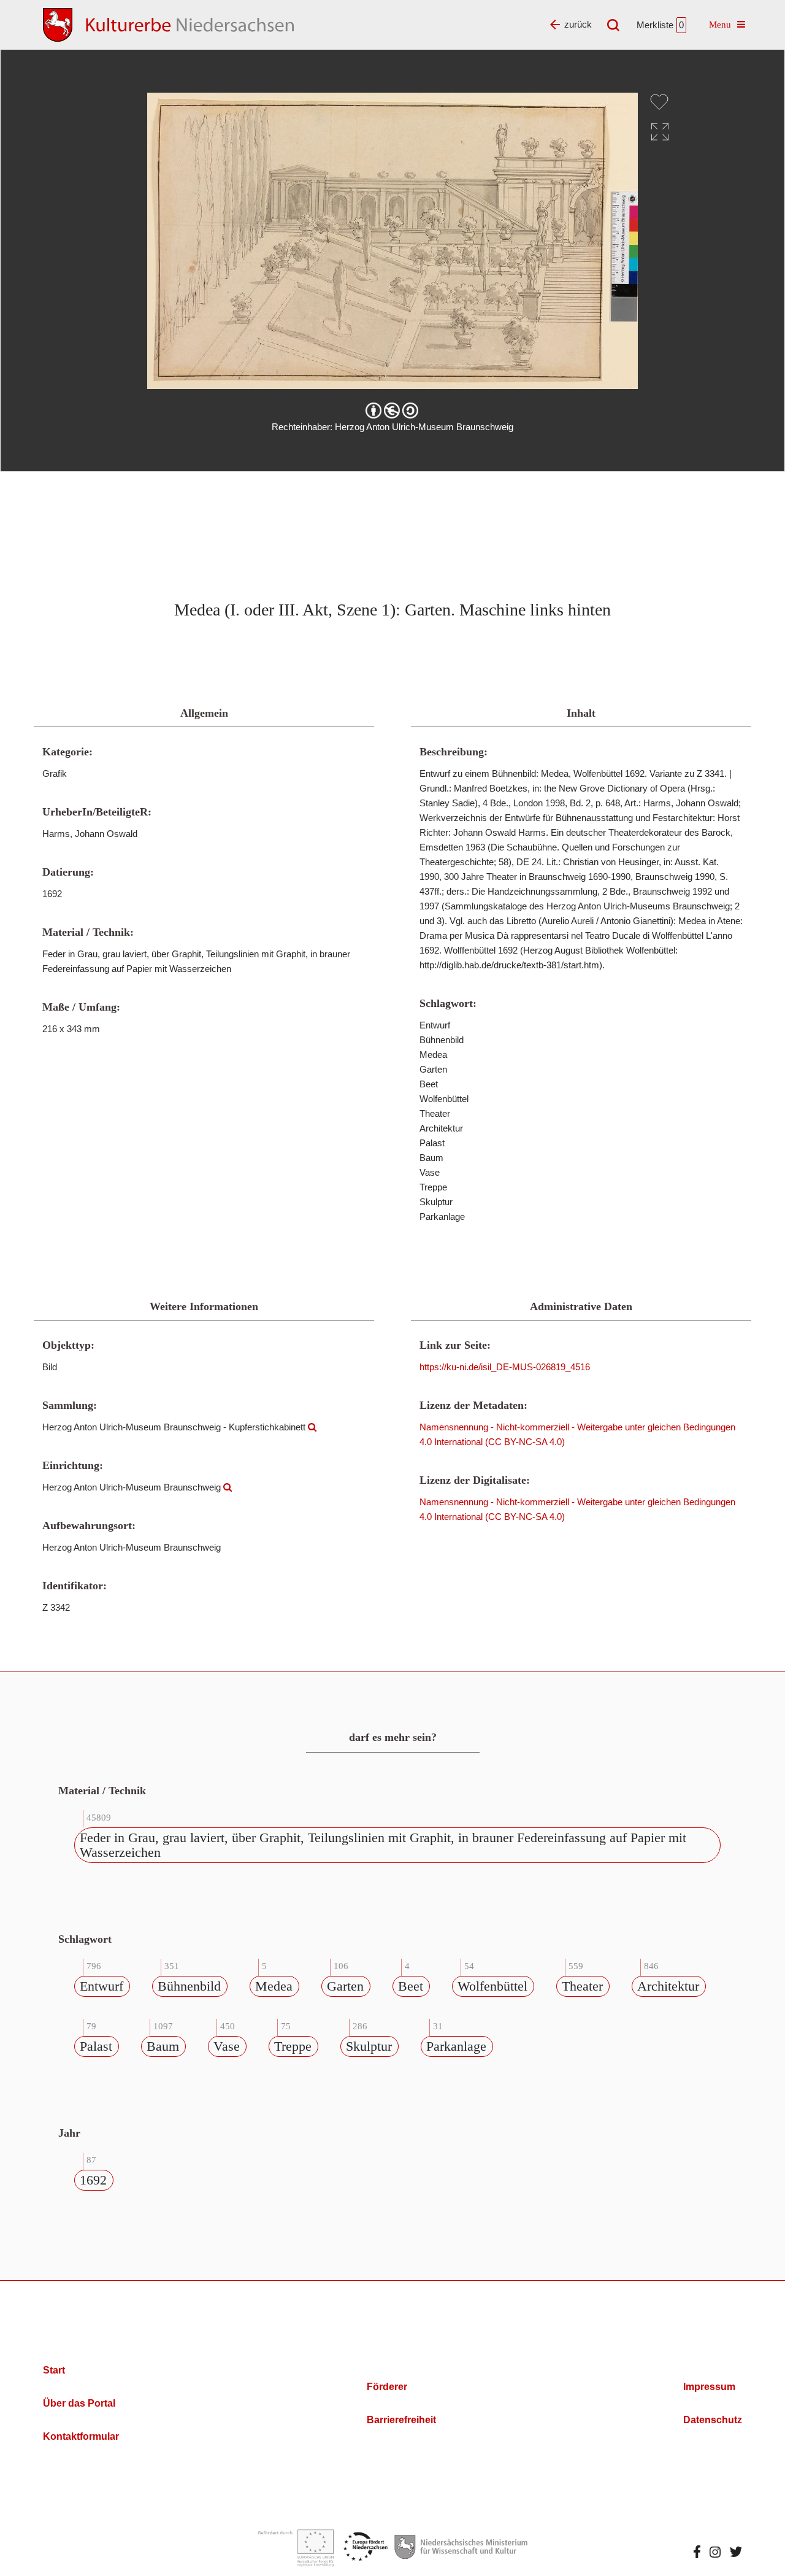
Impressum (709, 2387)
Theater (582, 1986)
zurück (578, 24)
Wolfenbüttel (492, 1986)
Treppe (293, 2046)
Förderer (387, 2387)
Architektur (668, 1986)
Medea (274, 1986)
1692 (93, 2180)
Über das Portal (79, 2403)
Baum (163, 2046)
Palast (96, 2046)
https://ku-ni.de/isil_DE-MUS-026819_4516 (505, 1367)
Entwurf (101, 1986)
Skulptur (369, 2046)
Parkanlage (456, 2046)
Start (54, 2370)
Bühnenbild (189, 1986)
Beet (411, 1986)
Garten (345, 1986)
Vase (227, 2046)
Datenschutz (713, 2420)
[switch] (659, 102)
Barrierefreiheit (401, 2420)
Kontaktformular (81, 2436)
